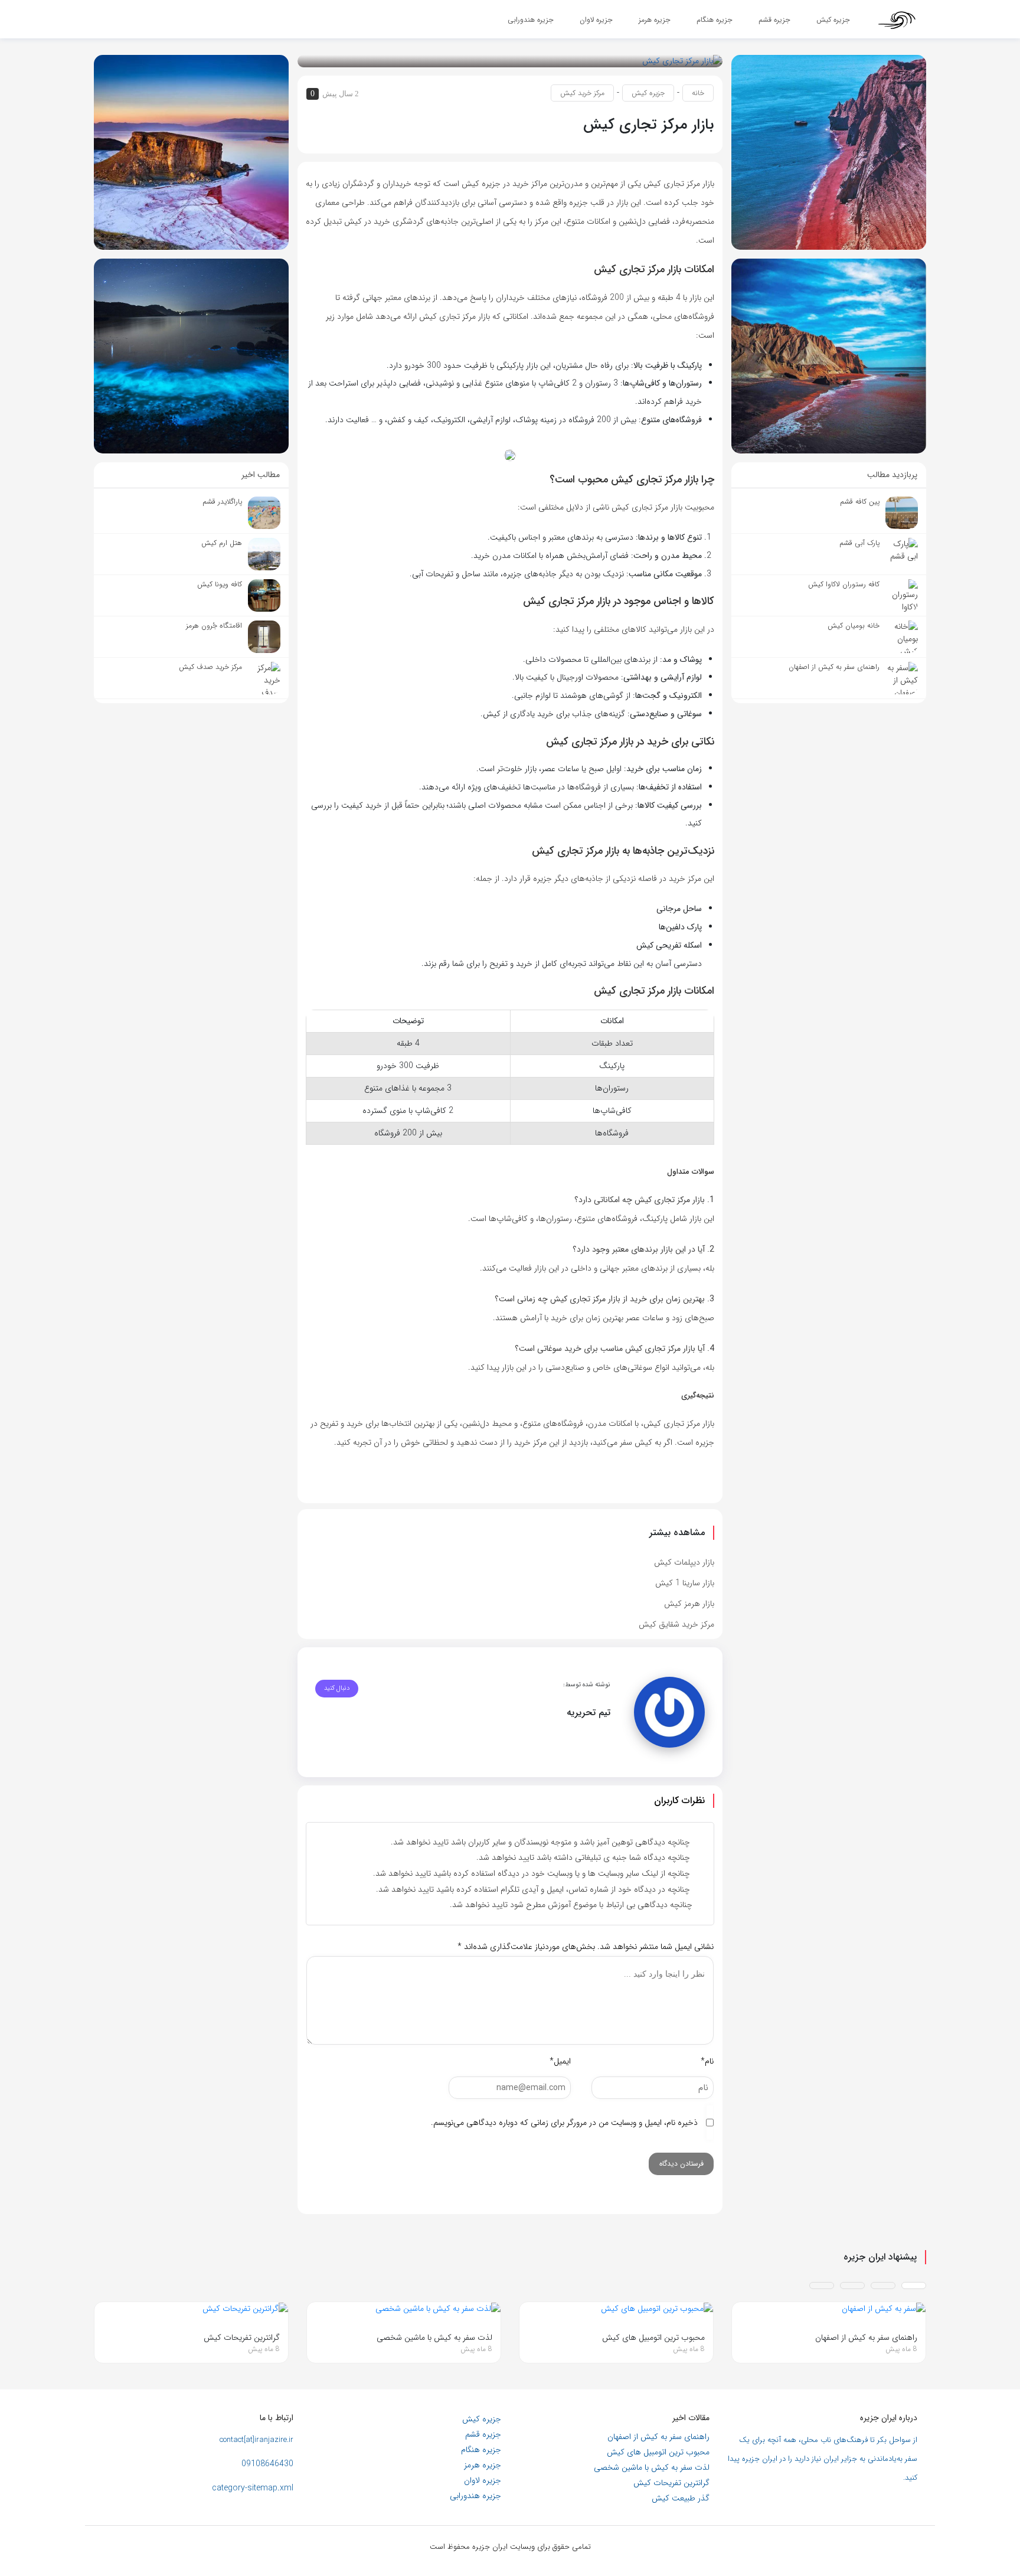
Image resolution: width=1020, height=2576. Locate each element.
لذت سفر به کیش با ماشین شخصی (652, 2467)
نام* (707, 2061)
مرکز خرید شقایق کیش (676, 1624)
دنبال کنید (337, 1688)
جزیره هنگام (481, 2450)
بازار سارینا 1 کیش (685, 1583)
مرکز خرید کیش (582, 93)
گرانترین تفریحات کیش (671, 2483)
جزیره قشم (483, 2434)
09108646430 (267, 2464)
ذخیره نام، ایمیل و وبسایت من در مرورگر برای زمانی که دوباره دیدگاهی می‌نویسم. (564, 2123)
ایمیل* (560, 2061)
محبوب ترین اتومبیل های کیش (658, 2452)
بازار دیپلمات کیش (684, 1562)
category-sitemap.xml (253, 2488)
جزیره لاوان (483, 2480)
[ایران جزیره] (897, 19)
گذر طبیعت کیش (681, 2498)
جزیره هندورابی (475, 2496)
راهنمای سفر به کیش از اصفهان (658, 2437)
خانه (698, 93)
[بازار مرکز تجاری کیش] (682, 61)
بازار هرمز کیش (689, 1604)
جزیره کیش (648, 93)
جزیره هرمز (483, 2465)
